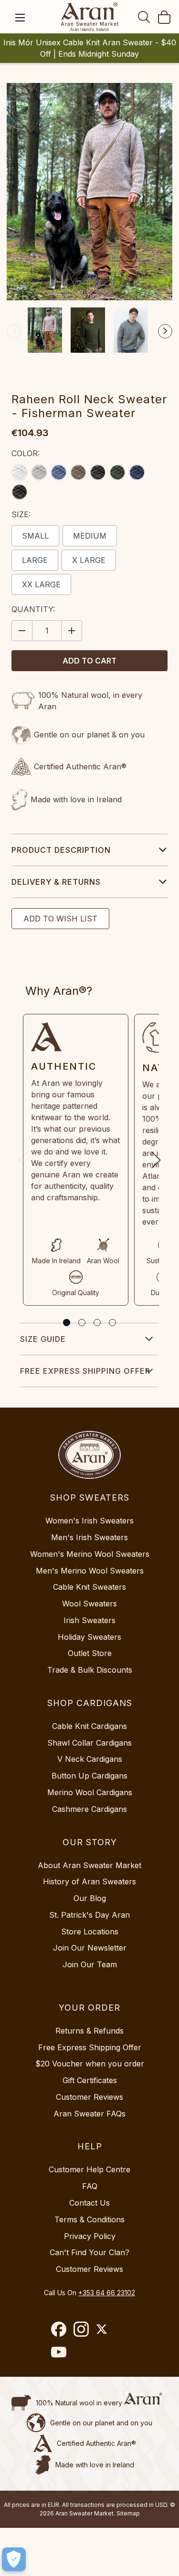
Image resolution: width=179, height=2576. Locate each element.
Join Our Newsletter (90, 1948)
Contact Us (89, 2203)
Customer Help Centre (89, 2169)
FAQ (90, 2186)
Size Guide (43, 1339)
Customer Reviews (89, 2097)
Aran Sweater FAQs (89, 2114)
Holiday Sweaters (89, 1637)
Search (144, 17)
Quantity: (33, 609)
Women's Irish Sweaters (89, 1521)
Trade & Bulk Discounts (90, 1670)
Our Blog (90, 1898)
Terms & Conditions (89, 2219)
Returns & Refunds (89, 2031)
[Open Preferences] (14, 2559)
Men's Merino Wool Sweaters (90, 1571)
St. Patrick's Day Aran (89, 1915)
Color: (26, 453)
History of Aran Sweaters (89, 1881)
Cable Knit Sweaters (89, 1587)
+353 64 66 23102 (107, 2293)
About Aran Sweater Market (89, 1865)
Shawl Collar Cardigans (89, 1743)
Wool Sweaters (89, 1604)
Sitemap (128, 2513)
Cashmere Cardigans (89, 1809)
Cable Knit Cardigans (89, 1726)
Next (165, 331)
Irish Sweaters (89, 1620)
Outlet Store (90, 1653)
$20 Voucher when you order (90, 2064)
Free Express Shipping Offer (85, 1371)
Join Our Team (90, 1964)
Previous (14, 331)
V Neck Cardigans (90, 1759)
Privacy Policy (90, 2236)
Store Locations (90, 1932)
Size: (21, 514)
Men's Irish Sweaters (89, 1537)
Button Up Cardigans (89, 1776)
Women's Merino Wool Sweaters (90, 1554)
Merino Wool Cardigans (90, 1792)
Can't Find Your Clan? (89, 2252)
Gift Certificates (90, 2080)
